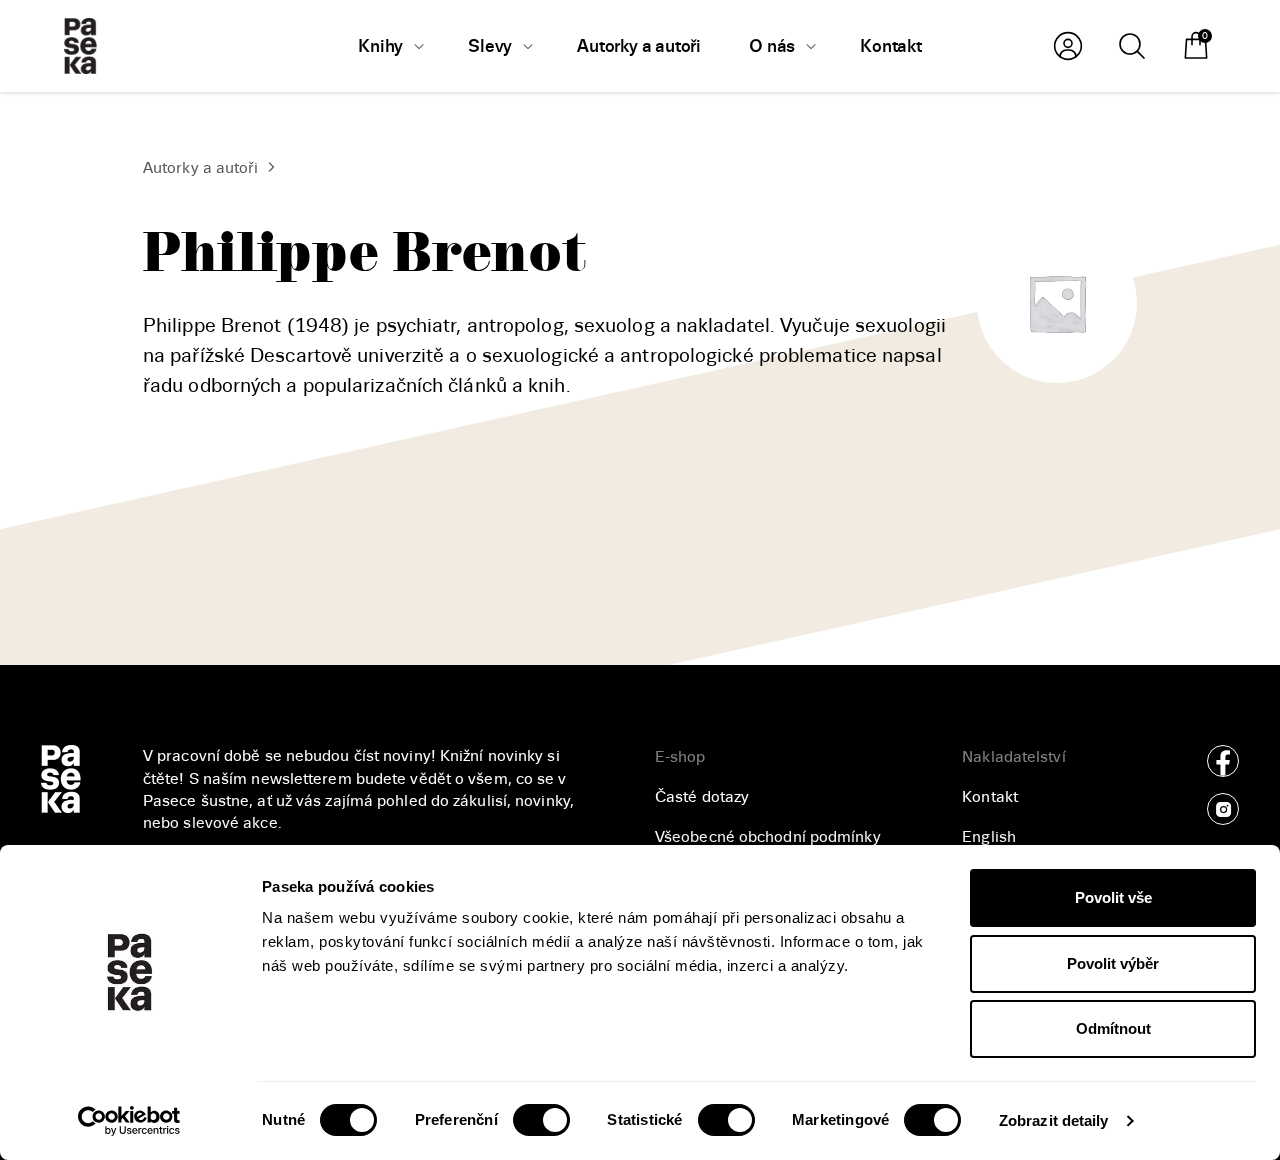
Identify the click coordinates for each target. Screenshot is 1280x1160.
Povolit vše (1113, 897)
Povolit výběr (1113, 963)
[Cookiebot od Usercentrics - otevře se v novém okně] (129, 1121)
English (989, 837)
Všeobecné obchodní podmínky (768, 837)
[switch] (541, 1120)
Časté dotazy (702, 797)
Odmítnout (1113, 1028)
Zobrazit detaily (1054, 1120)
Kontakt (990, 797)
